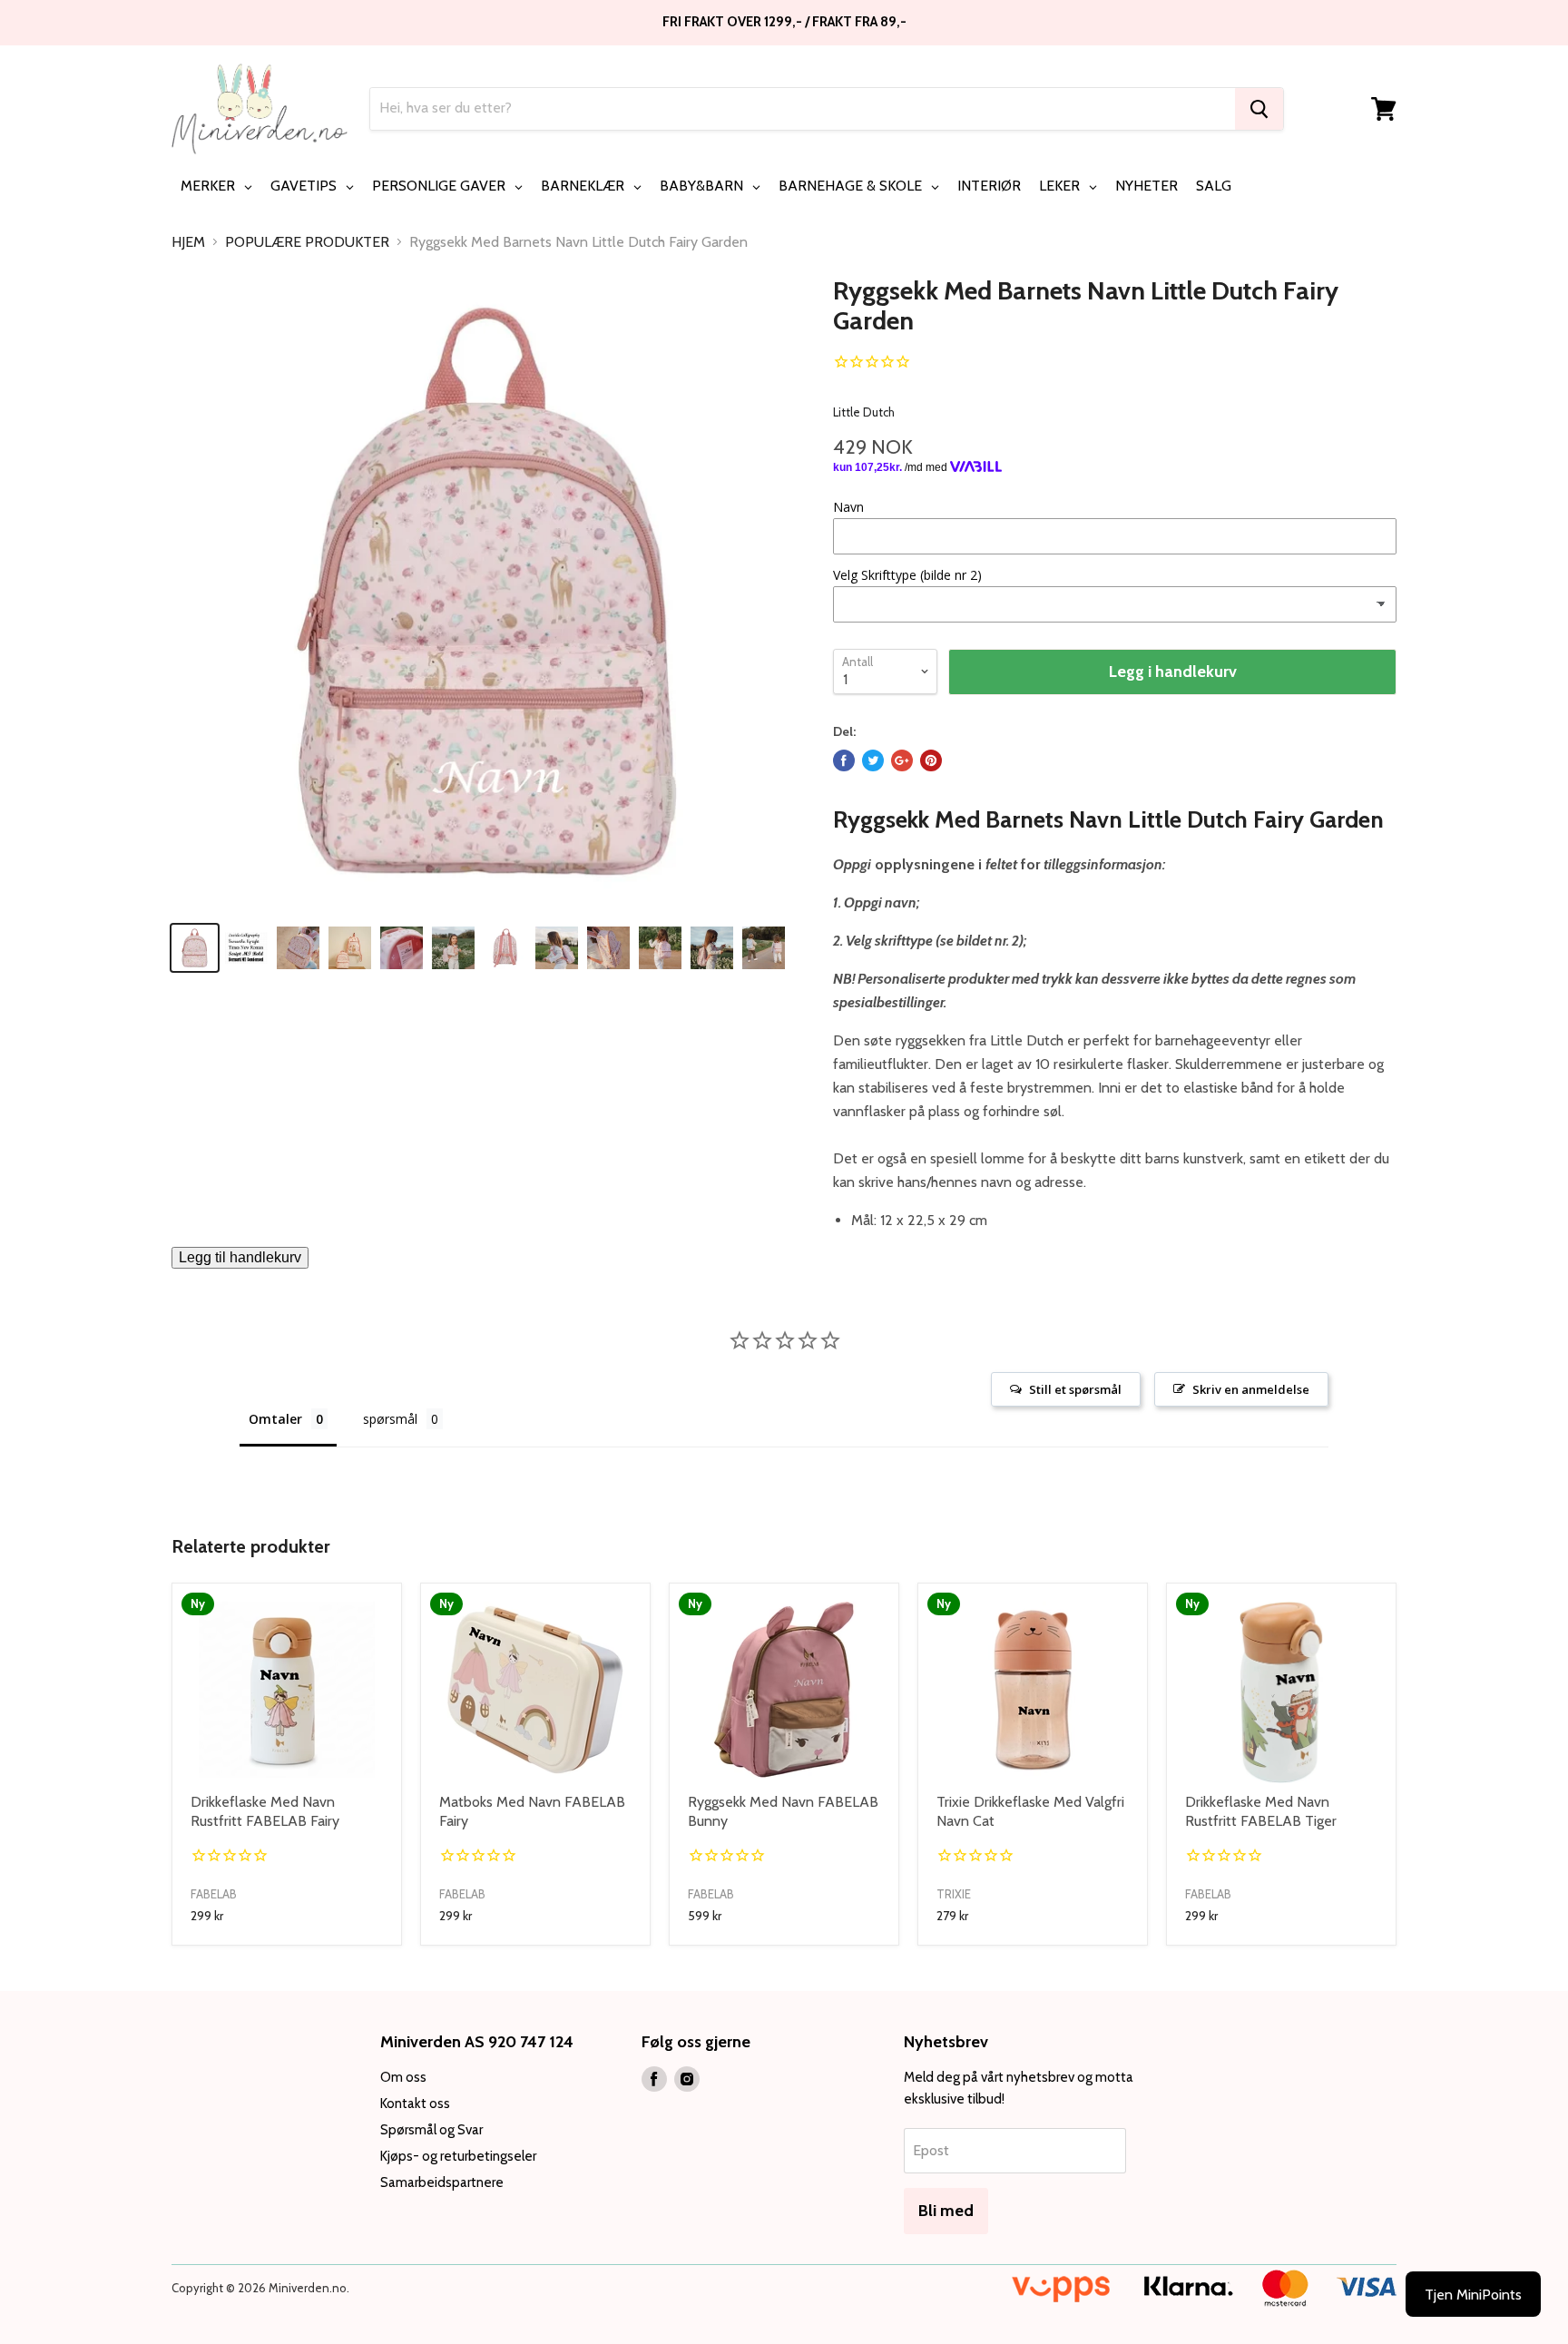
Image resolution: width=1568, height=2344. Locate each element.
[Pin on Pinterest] (931, 760)
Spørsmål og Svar (431, 2130)
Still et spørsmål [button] (1075, 1389)
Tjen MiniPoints (1473, 2295)
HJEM (188, 242)
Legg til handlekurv (240, 1257)
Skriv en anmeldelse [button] (1251, 1389)
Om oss (403, 2077)
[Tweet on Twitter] (873, 760)
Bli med (946, 2211)
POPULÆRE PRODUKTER (307, 242)
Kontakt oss (415, 2104)
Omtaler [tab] (275, 1419)
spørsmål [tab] (390, 1419)
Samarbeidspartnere (442, 2182)
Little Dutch (864, 412)
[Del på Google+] (902, 760)
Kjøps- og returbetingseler (458, 2156)
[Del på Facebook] (844, 760)
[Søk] (1259, 109)
